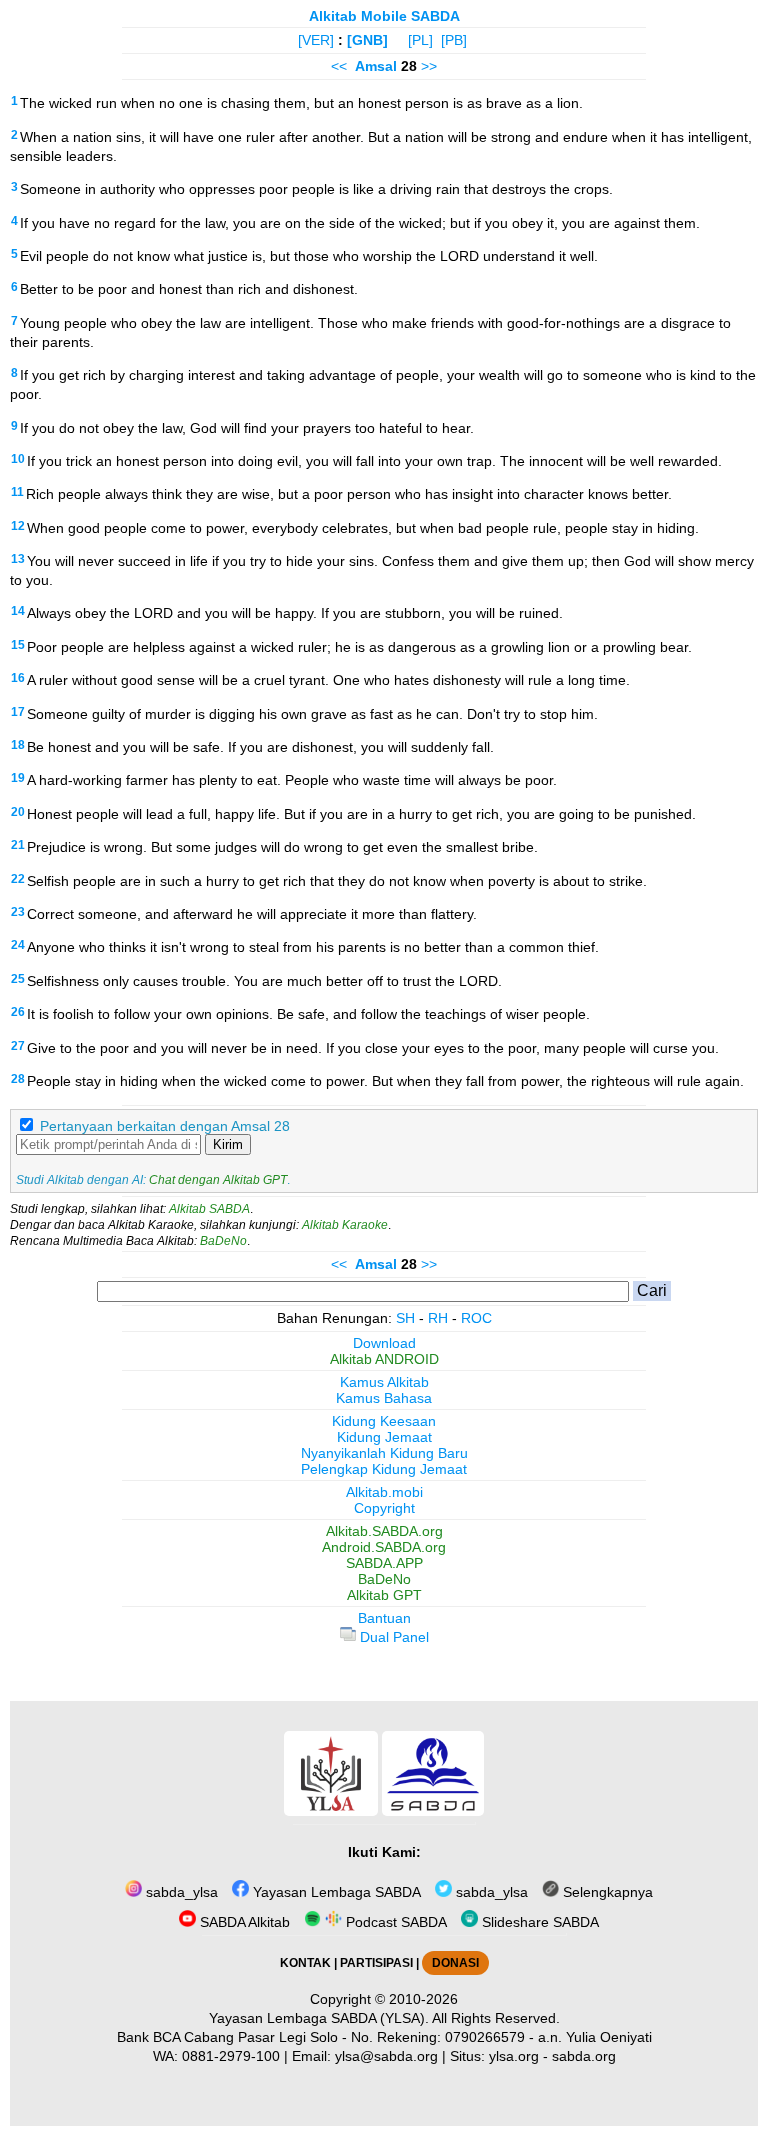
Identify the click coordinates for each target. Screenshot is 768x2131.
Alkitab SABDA (209, 1209)
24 (18, 945)
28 (18, 1079)
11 (17, 492)
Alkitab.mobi (384, 1492)
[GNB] (367, 40)
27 (18, 1046)
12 (18, 526)
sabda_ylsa (180, 1892)
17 (18, 712)
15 (18, 645)
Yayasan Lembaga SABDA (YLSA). (319, 2018)
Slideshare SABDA (538, 1922)
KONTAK (305, 1963)
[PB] (454, 40)
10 (18, 459)
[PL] (420, 40)
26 (18, 1012)
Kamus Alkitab (384, 1382)
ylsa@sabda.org (386, 2056)
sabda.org (584, 2056)
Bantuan (384, 1618)
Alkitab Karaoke (345, 1225)
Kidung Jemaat (384, 1437)
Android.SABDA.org (384, 1547)
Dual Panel (392, 1637)
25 (18, 979)
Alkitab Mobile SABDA (384, 16)
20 (18, 812)
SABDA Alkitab (243, 1922)
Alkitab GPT (384, 1595)
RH (438, 1318)
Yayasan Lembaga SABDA (335, 1892)
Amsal (376, 66)
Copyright (384, 1508)
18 (18, 745)
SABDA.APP (384, 1563)
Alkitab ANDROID (384, 1359)
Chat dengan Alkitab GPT (218, 1180)
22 (18, 879)
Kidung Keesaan (384, 1421)
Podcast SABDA (394, 1922)
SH (405, 1318)
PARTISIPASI (376, 1963)
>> (429, 66)
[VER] (316, 40)
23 (18, 912)
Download (384, 1343)
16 (18, 678)
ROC (476, 1318)
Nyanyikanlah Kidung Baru (384, 1453)
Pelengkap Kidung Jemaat (384, 1469)
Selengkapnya (606, 1892)
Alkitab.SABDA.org (384, 1531)
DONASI (455, 1963)
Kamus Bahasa (384, 1398)
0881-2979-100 (231, 2056)
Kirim (228, 1144)
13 (18, 559)
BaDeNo (223, 1241)
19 (18, 778)
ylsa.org (514, 2056)
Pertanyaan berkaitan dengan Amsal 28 (165, 1126)
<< (339, 66)
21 (18, 845)
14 (18, 611)
